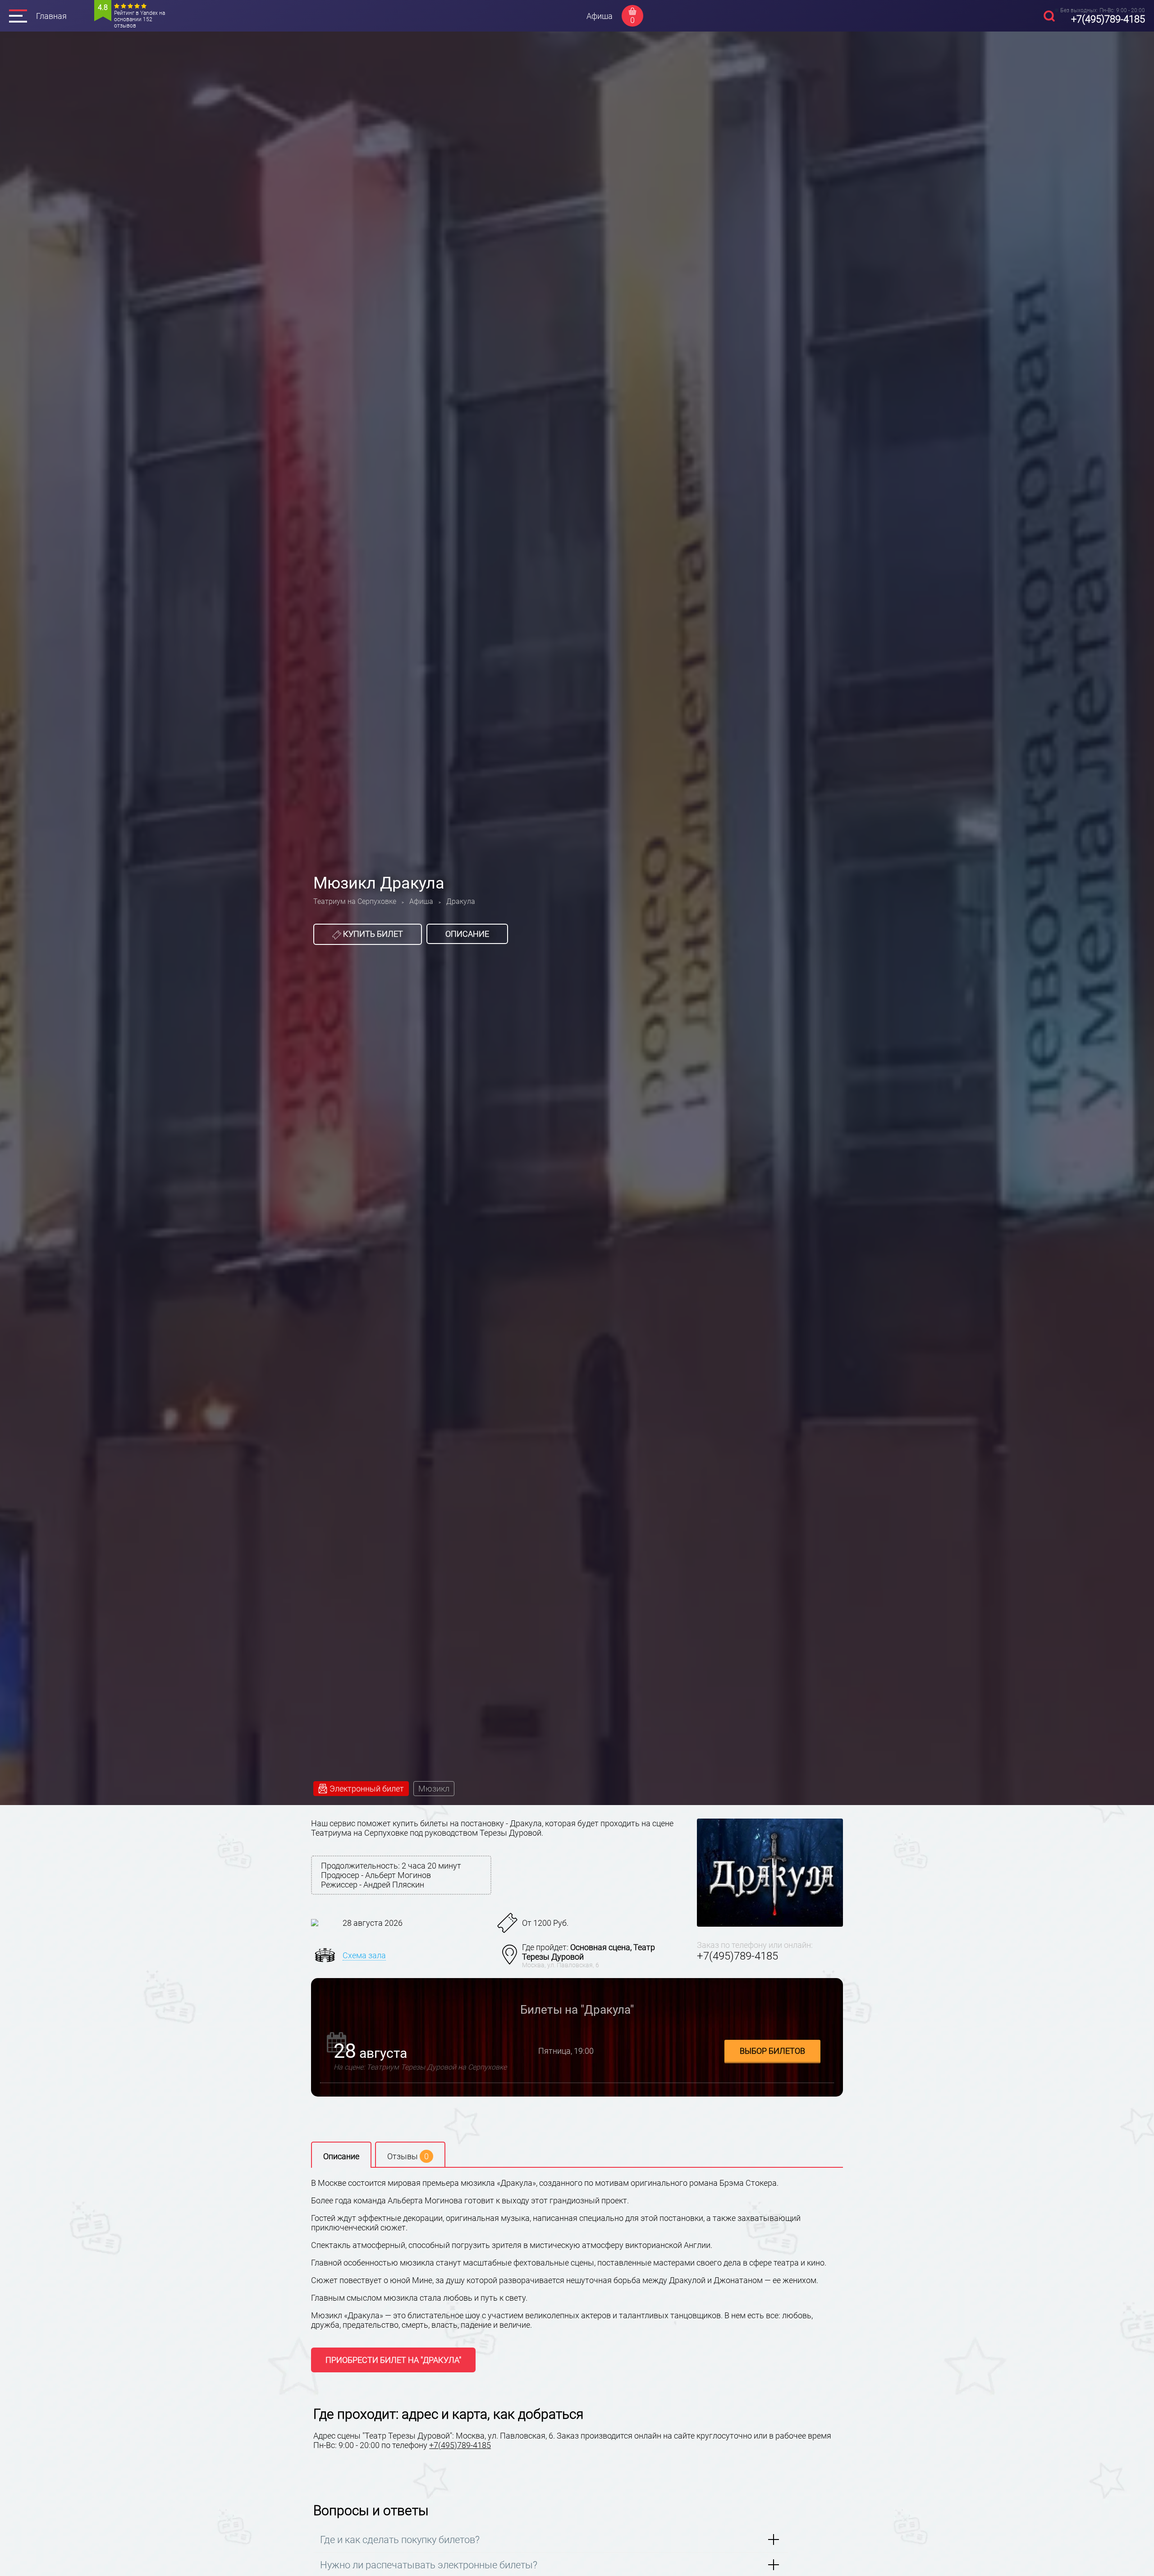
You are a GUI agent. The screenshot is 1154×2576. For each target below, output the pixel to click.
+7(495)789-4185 (1108, 19)
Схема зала (364, 1955)
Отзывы (408, 2156)
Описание (467, 934)
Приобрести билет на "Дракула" (393, 2360)
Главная (51, 16)
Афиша (600, 16)
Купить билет (372, 934)
